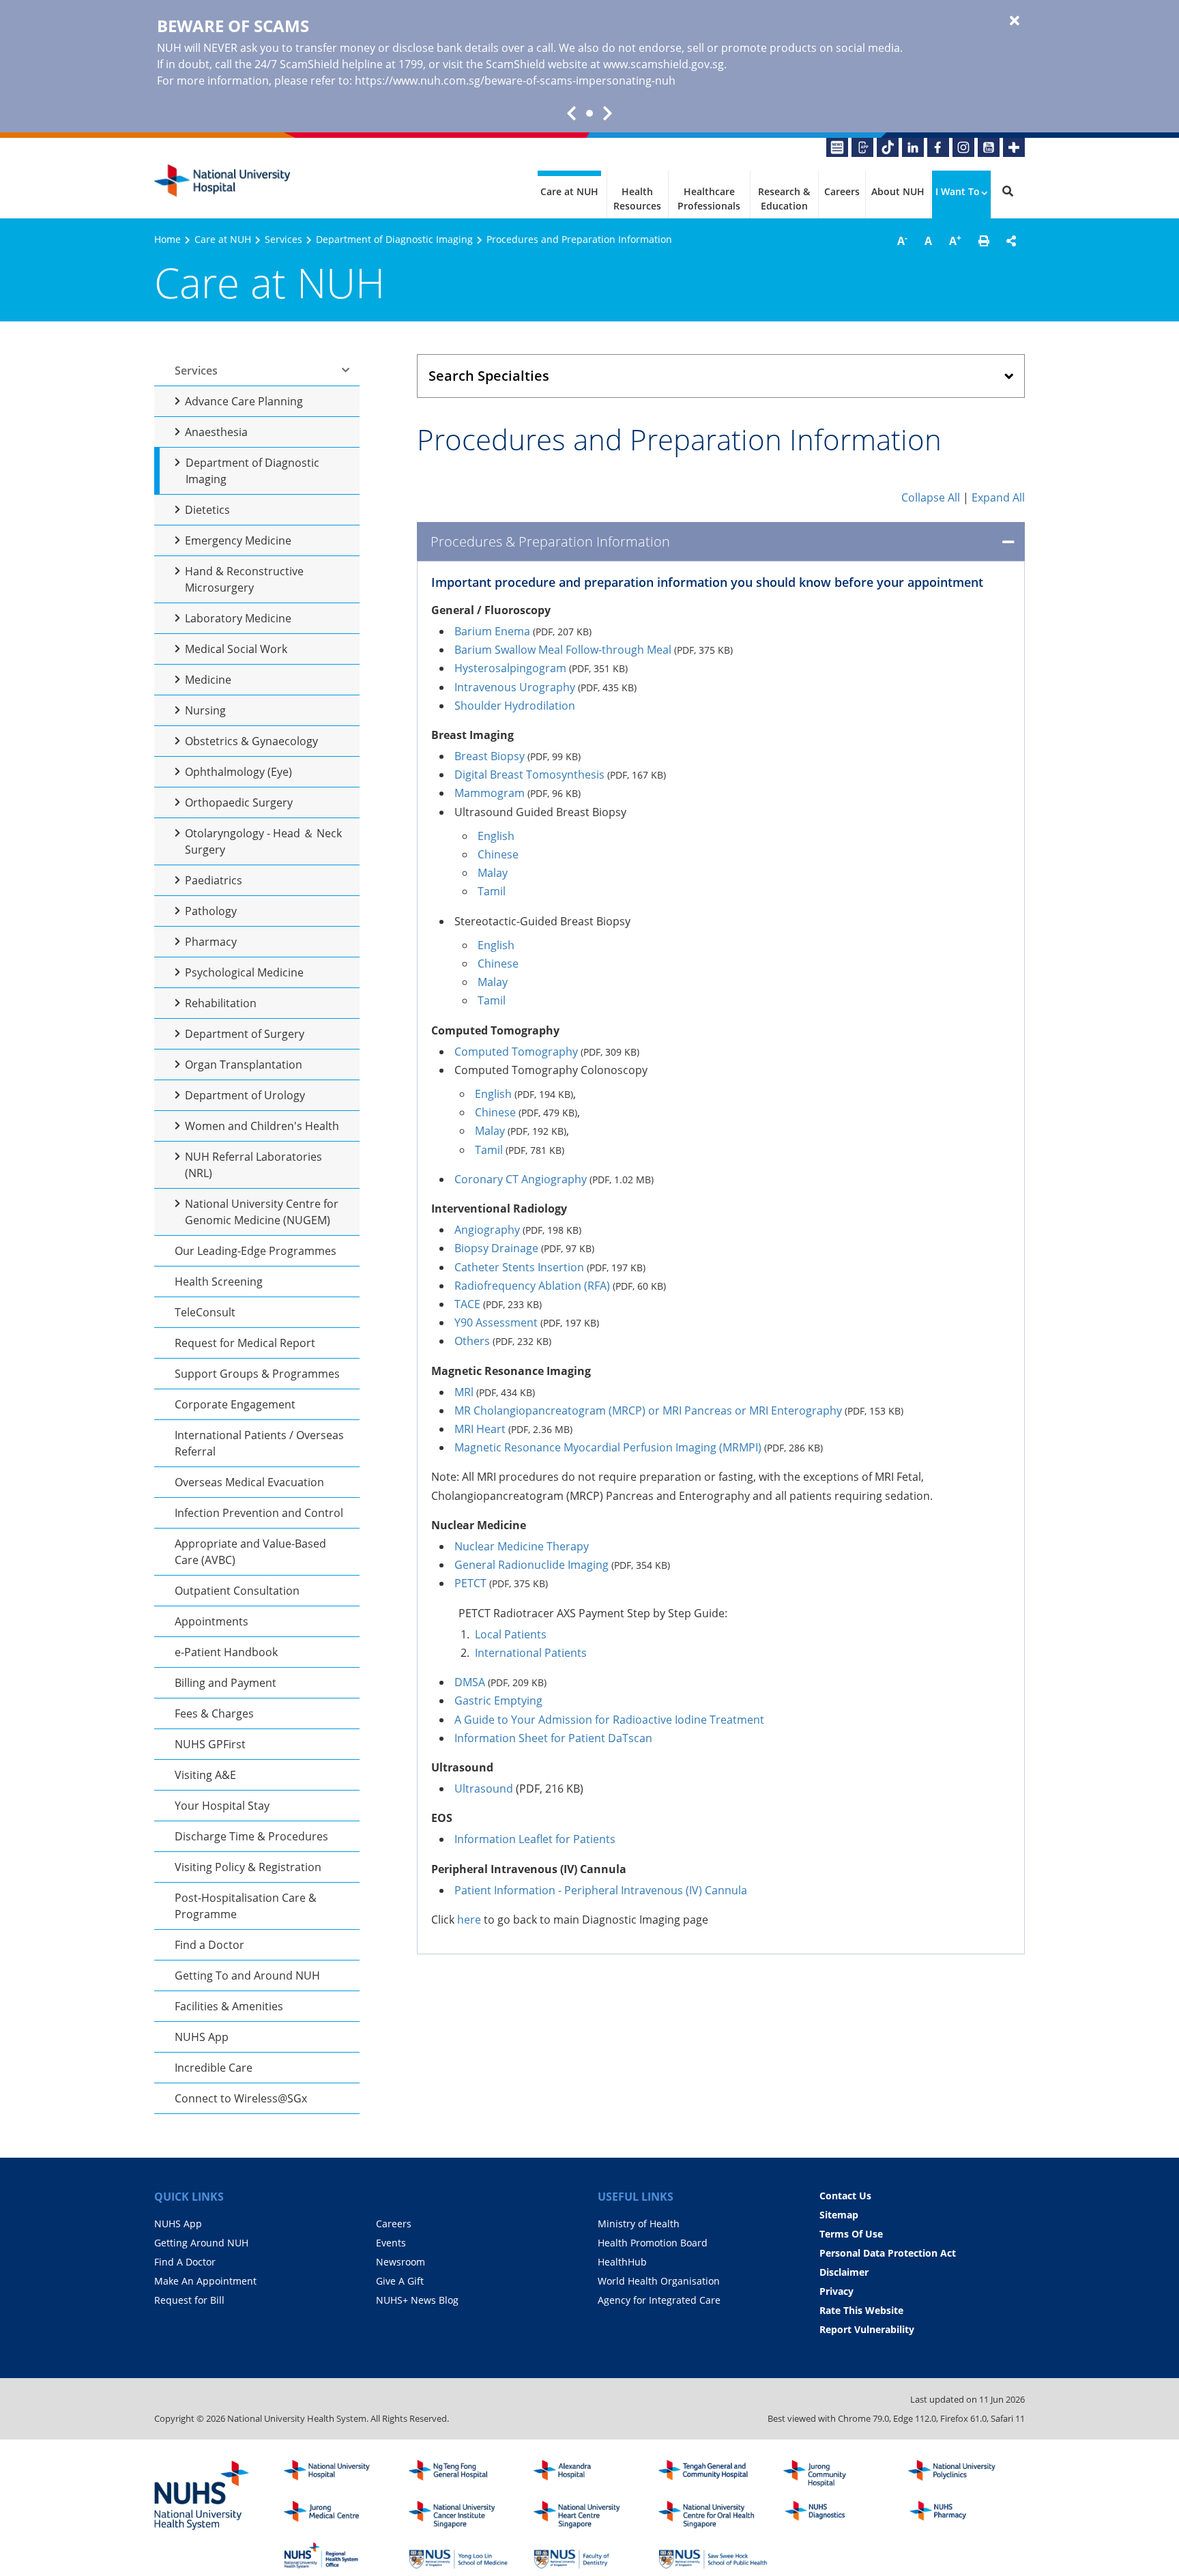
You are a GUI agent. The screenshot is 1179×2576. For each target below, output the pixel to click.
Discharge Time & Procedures (251, 1836)
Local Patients (511, 1634)
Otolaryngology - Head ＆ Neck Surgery (263, 841)
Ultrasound (484, 1789)
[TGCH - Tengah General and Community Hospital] (713, 2474)
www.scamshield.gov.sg (664, 64)
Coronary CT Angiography (521, 1179)
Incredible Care (214, 2068)
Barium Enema (492, 631)
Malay (493, 873)
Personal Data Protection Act (888, 2253)
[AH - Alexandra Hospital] (588, 2474)
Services (283, 239)
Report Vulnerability (867, 2329)
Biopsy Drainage (496, 1248)
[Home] (338, 2474)
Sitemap (839, 2215)
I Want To (958, 191)
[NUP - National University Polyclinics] (963, 2474)
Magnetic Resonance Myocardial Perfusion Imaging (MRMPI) (608, 1447)
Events (391, 2243)
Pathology (211, 911)
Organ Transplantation (244, 1065)
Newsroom (401, 2262)
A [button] (902, 240)
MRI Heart (480, 1429)
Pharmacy (211, 942)
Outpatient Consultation (237, 1591)
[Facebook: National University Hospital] (938, 147)
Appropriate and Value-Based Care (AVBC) (250, 1552)
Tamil (492, 891)
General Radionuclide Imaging (532, 1565)
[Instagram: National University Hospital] (963, 147)
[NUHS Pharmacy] (963, 2515)
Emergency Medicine (238, 540)
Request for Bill (189, 2300)
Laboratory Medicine (238, 618)
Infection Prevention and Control (259, 1513)
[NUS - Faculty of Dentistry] (588, 2556)
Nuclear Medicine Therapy (522, 1546)
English (496, 836)
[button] (984, 241)
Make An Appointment (205, 2281)
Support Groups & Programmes (257, 1374)
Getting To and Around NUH (247, 1976)
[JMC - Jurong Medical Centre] (338, 2515)
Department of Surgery (245, 1034)
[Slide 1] (589, 113)
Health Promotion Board (653, 2243)
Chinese (498, 854)
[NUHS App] (862, 147)
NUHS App (202, 2037)
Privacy (836, 2291)
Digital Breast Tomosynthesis (529, 775)
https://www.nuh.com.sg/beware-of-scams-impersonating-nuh (515, 81)
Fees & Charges (214, 1713)
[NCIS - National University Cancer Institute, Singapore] (463, 2515)
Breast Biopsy (490, 756)
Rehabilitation (221, 1003)
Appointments (212, 1621)
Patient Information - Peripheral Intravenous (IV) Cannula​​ (601, 1890)
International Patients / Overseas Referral (259, 1443)
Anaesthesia (216, 432)
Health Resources (637, 199)
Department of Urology (245, 1095)
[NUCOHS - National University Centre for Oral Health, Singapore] (713, 2515)
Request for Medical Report (245, 1343)
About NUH (898, 191)
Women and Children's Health (262, 1126)
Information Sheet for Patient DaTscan (553, 1738)
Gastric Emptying (498, 1701)
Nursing (205, 710)
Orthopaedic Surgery (239, 802)
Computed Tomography (516, 1052)
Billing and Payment (225, 1683)
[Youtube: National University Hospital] (989, 147)
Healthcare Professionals (709, 199)
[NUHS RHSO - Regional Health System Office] (338, 2556)
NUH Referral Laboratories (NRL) (253, 1165)
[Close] (1015, 21)
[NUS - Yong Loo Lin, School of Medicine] (463, 2556)
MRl (464, 1392)
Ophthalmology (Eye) (238, 772)
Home (168, 239)
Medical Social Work (236, 649)
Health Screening (219, 1282)
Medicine (208, 680)
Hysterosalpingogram (510, 668)
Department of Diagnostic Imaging (394, 239)
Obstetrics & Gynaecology (251, 741)
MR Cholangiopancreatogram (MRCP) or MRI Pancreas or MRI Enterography (648, 1410)
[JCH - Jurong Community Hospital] (838, 2474)
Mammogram (490, 793)
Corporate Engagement (235, 1404)
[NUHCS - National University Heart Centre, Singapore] (588, 2515)
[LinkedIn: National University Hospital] (913, 147)
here (469, 1920)
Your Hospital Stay (222, 1806)
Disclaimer (844, 2272)
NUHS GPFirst (210, 1744)
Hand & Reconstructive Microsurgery (244, 579)
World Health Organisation (659, 2281)
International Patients (531, 1653)
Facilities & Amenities (229, 2006)
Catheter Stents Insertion (519, 1267)
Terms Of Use (851, 2234)
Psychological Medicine (244, 972)
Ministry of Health (639, 2224)
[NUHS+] (1014, 147)
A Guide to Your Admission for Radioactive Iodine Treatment (609, 1720)
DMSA (470, 1682)
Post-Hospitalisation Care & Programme (246, 1906)
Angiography (487, 1230)
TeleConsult (205, 1312)
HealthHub (622, 2262)
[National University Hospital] (222, 181)
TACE (467, 1304)
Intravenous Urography (515, 687)
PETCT (470, 1583)
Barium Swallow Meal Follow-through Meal (563, 650)
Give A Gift (400, 2281)
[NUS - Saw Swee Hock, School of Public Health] (713, 2556)
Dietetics (207, 510)
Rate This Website (861, 2310)
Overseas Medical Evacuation (249, 1482)
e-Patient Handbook (226, 1652)
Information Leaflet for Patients (535, 1839)
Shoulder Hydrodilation (515, 706)
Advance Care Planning (244, 401)
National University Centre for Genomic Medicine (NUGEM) (262, 1212)
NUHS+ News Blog (417, 2300)
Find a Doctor (209, 1945)
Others (472, 1341)
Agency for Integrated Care (659, 2300)
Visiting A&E (205, 1775)
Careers (842, 191)
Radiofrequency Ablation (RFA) (532, 1286)
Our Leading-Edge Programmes (256, 1251)
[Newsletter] (837, 147)
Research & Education (784, 199)
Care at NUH (569, 191)
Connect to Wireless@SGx (241, 2098)
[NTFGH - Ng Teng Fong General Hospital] (463, 2474)
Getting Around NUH (201, 2243)
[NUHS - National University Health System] (202, 2496)
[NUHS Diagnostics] (838, 2515)
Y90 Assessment (496, 1322)
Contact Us (845, 2196)
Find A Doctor (185, 2262)
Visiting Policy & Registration (248, 1867)
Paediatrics (214, 880)
